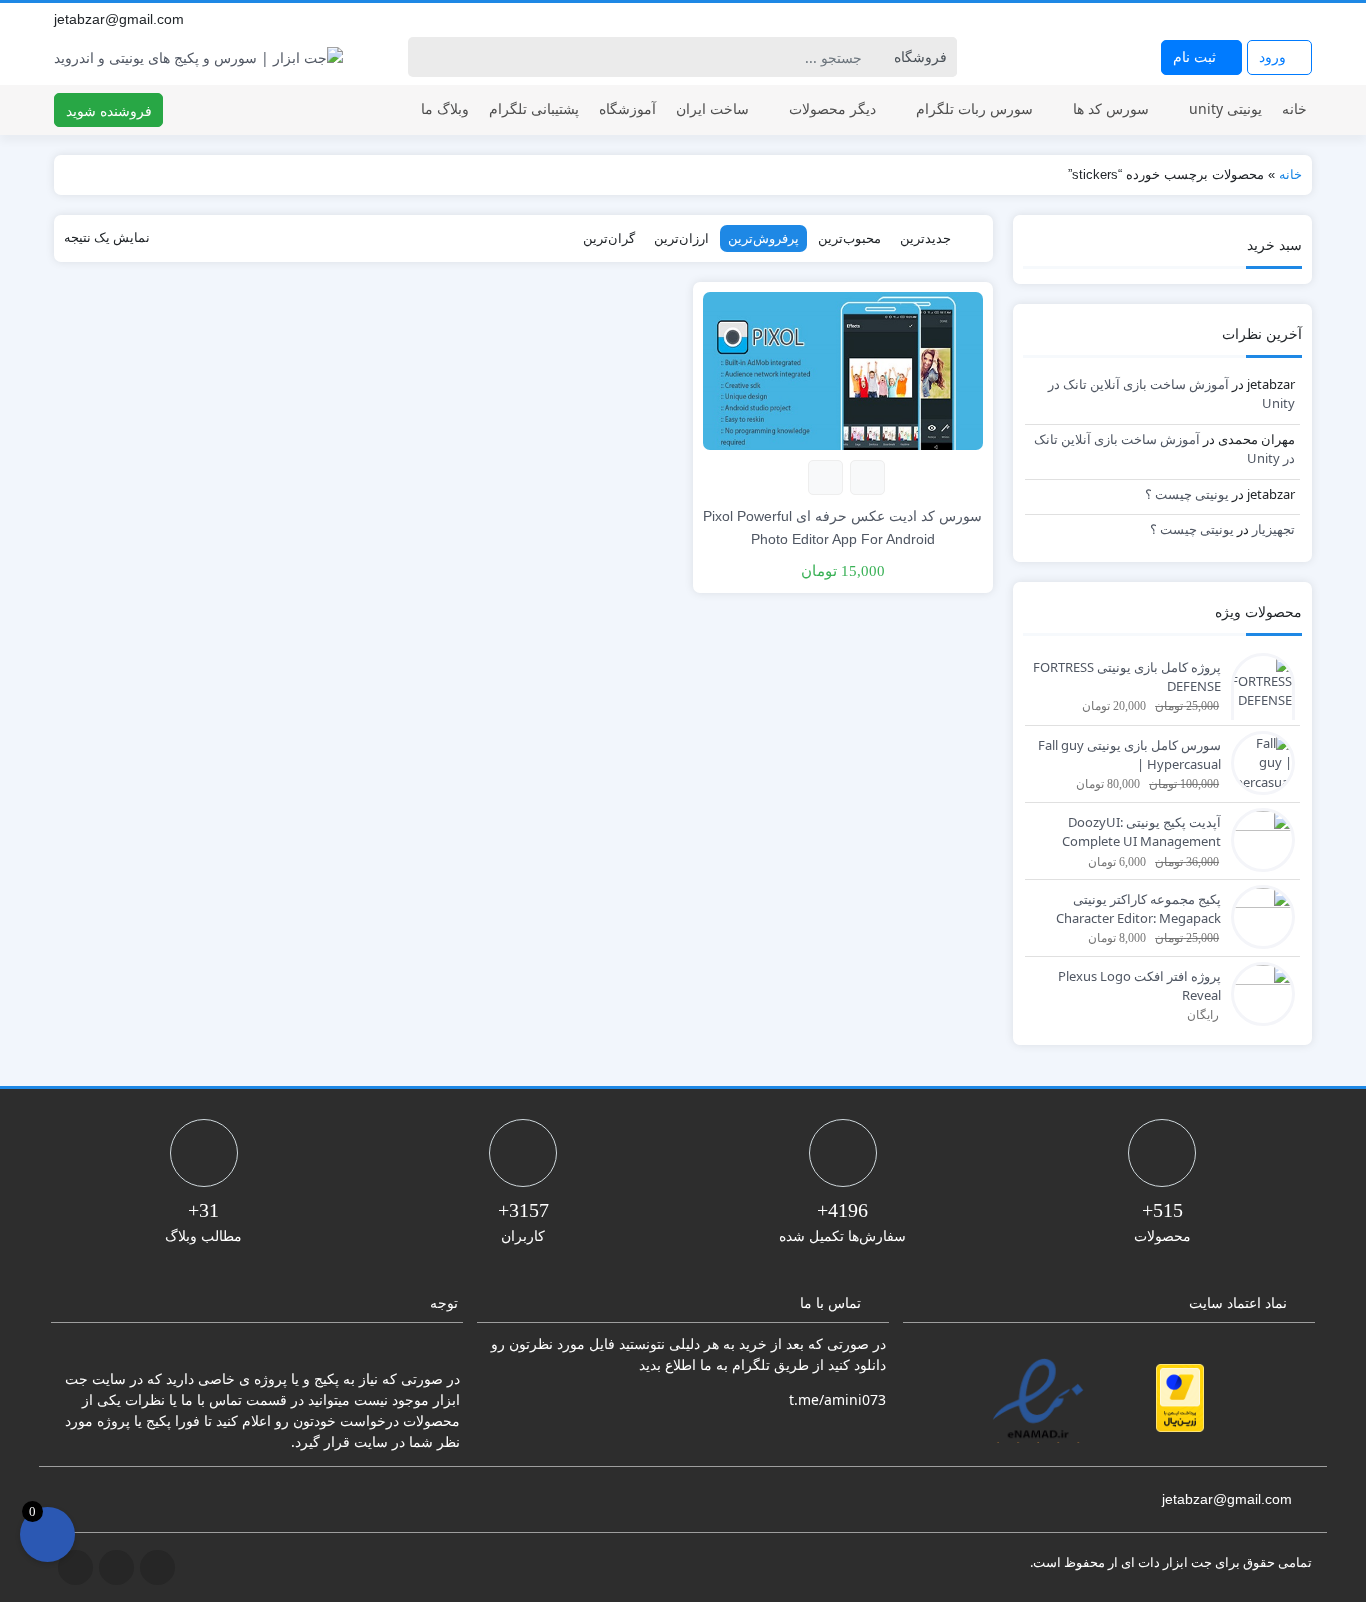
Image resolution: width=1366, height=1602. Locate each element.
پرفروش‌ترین (763, 238)
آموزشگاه (627, 108)
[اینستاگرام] (1280, 19)
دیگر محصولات (832, 108)
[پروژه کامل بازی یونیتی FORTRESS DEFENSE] (1258, 711)
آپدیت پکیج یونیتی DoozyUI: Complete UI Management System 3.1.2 (1141, 833)
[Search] (426, 57)
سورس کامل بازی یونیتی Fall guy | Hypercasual (1129, 755)
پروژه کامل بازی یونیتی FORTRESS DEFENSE (1127, 677)
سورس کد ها (1111, 108)
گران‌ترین (609, 238)
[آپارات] (1302, 19)
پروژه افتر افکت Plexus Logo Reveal (1139, 986)
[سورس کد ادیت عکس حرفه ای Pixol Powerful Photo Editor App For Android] (843, 369)
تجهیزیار (1273, 529)
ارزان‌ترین (681, 238)
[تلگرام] (1258, 19)
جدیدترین (925, 238)
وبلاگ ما (445, 108)
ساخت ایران (712, 108)
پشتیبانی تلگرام (534, 108)
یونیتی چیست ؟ (1187, 494)
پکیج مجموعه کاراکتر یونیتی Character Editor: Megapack (1138, 909)
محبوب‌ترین (849, 238)
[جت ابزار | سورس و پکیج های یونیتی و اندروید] (198, 57)
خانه (1294, 108)
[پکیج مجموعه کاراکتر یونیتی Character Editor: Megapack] (1258, 915)
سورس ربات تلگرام (974, 108)
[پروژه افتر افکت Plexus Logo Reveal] (1258, 992)
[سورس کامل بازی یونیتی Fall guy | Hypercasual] (1258, 761)
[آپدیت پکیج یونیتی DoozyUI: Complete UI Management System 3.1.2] (1258, 838)
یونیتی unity (1225, 108)
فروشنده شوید (109, 110)
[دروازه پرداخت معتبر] (1180, 1398)
